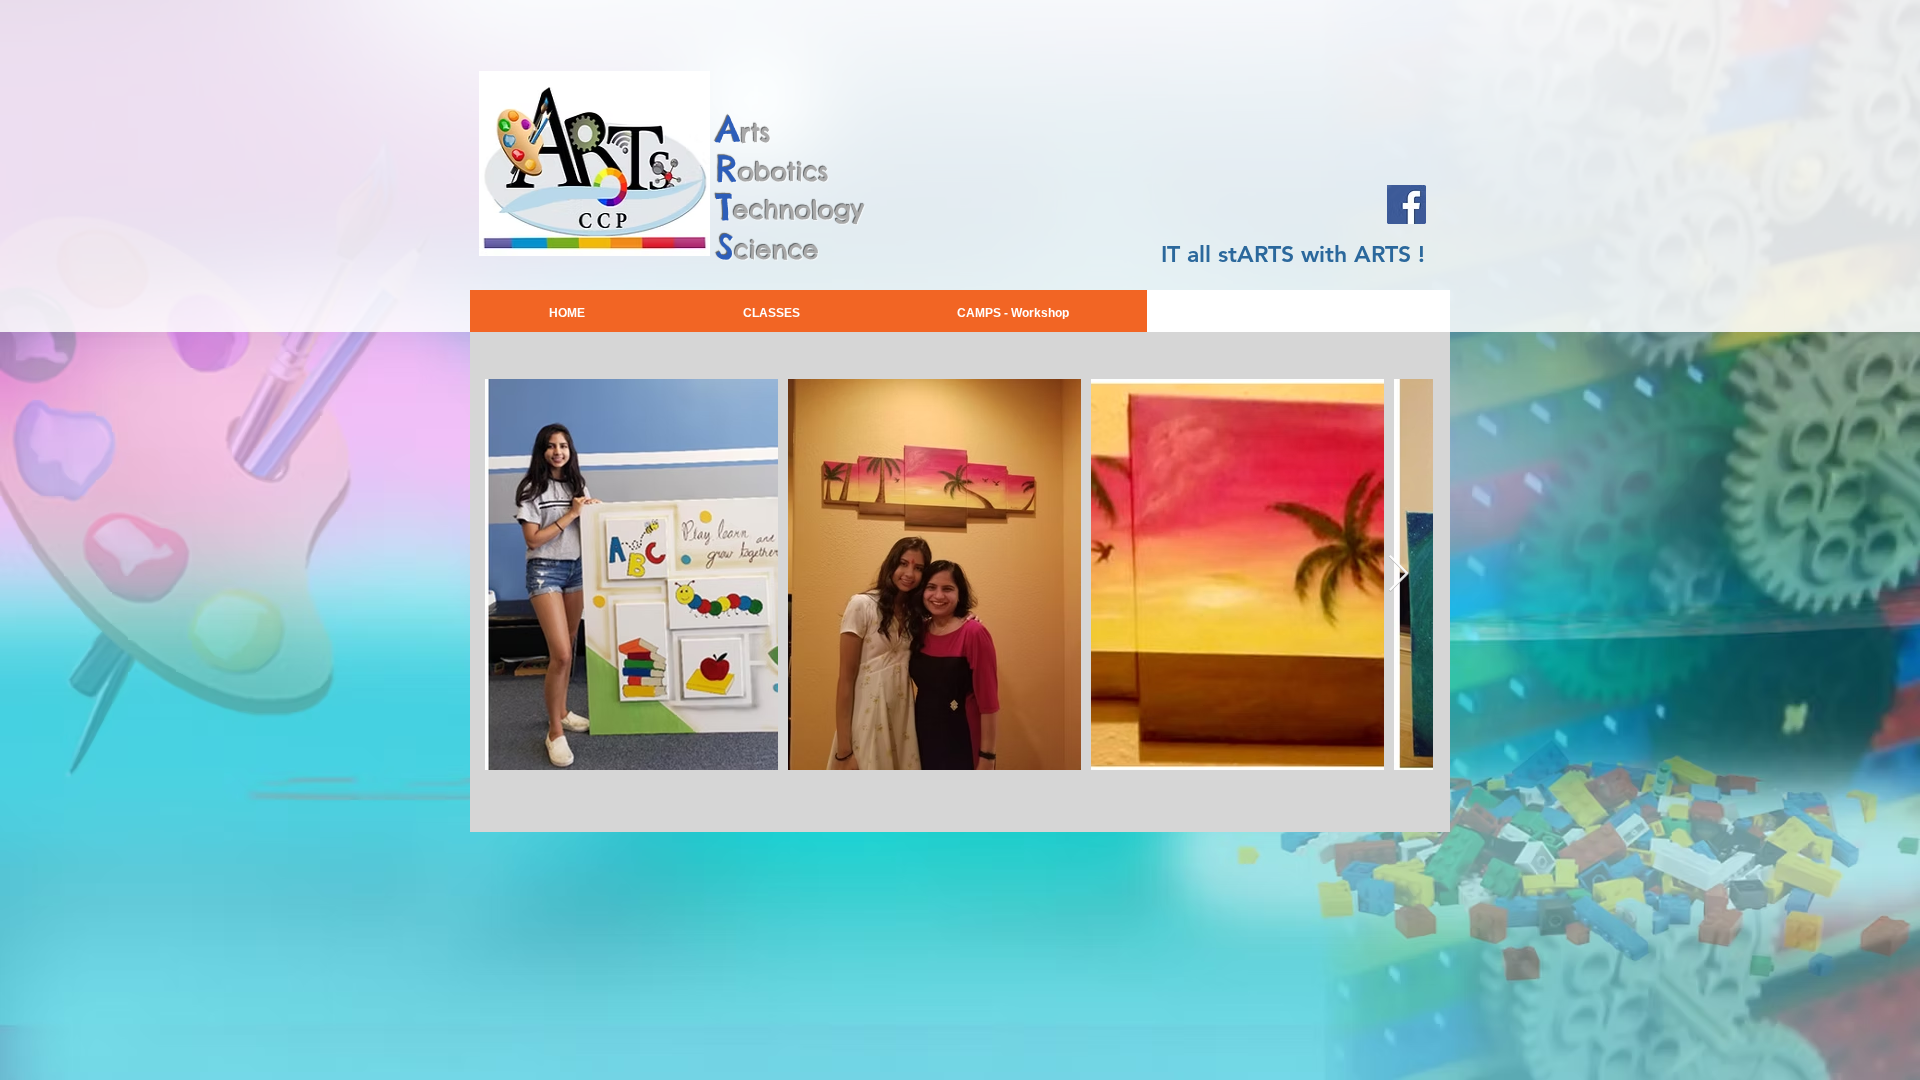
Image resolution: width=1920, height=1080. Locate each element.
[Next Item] (1398, 574)
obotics (783, 172)
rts (755, 133)
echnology (798, 210)
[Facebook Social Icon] (1406, 204)
